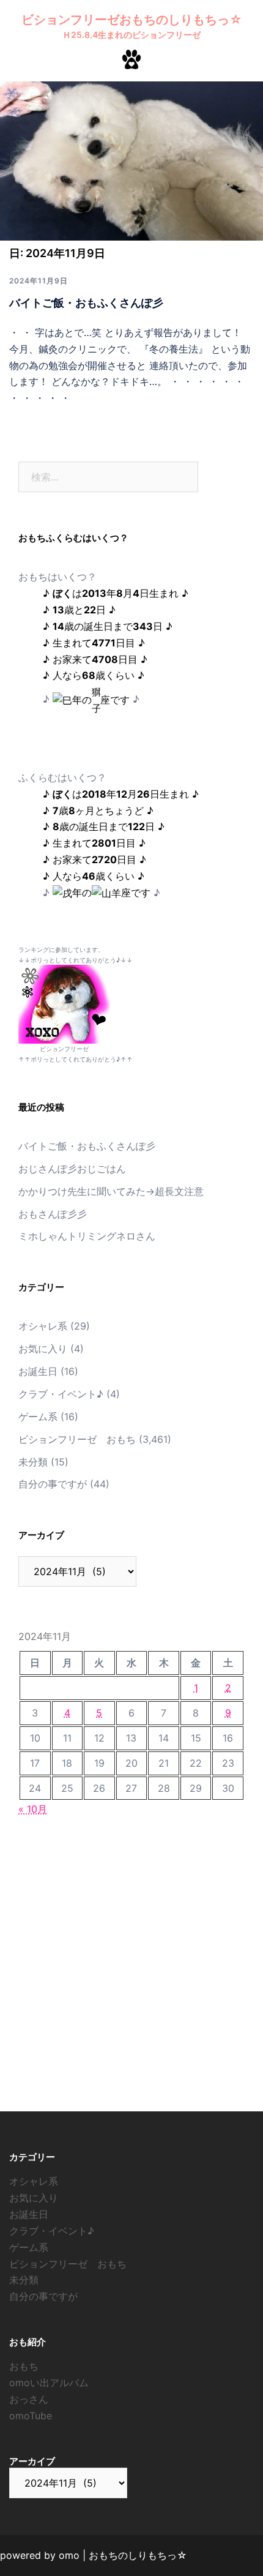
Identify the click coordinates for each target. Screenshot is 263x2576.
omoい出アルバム (49, 2383)
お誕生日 (38, 1371)
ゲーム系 (38, 1417)
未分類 (33, 1462)
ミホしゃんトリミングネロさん (87, 1236)
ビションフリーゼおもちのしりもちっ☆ (132, 20)
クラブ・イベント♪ (61, 1394)
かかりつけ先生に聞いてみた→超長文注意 (111, 1191)
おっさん (29, 2399)
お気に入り (43, 1349)
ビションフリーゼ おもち (77, 1439)
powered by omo (40, 2555)
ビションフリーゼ (64, 1049)
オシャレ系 (43, 1326)
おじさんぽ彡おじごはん (72, 1169)
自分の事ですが (53, 1484)
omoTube (31, 2416)
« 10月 (33, 1809)
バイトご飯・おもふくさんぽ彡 (86, 303)
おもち (24, 2366)
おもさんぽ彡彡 (53, 1214)
